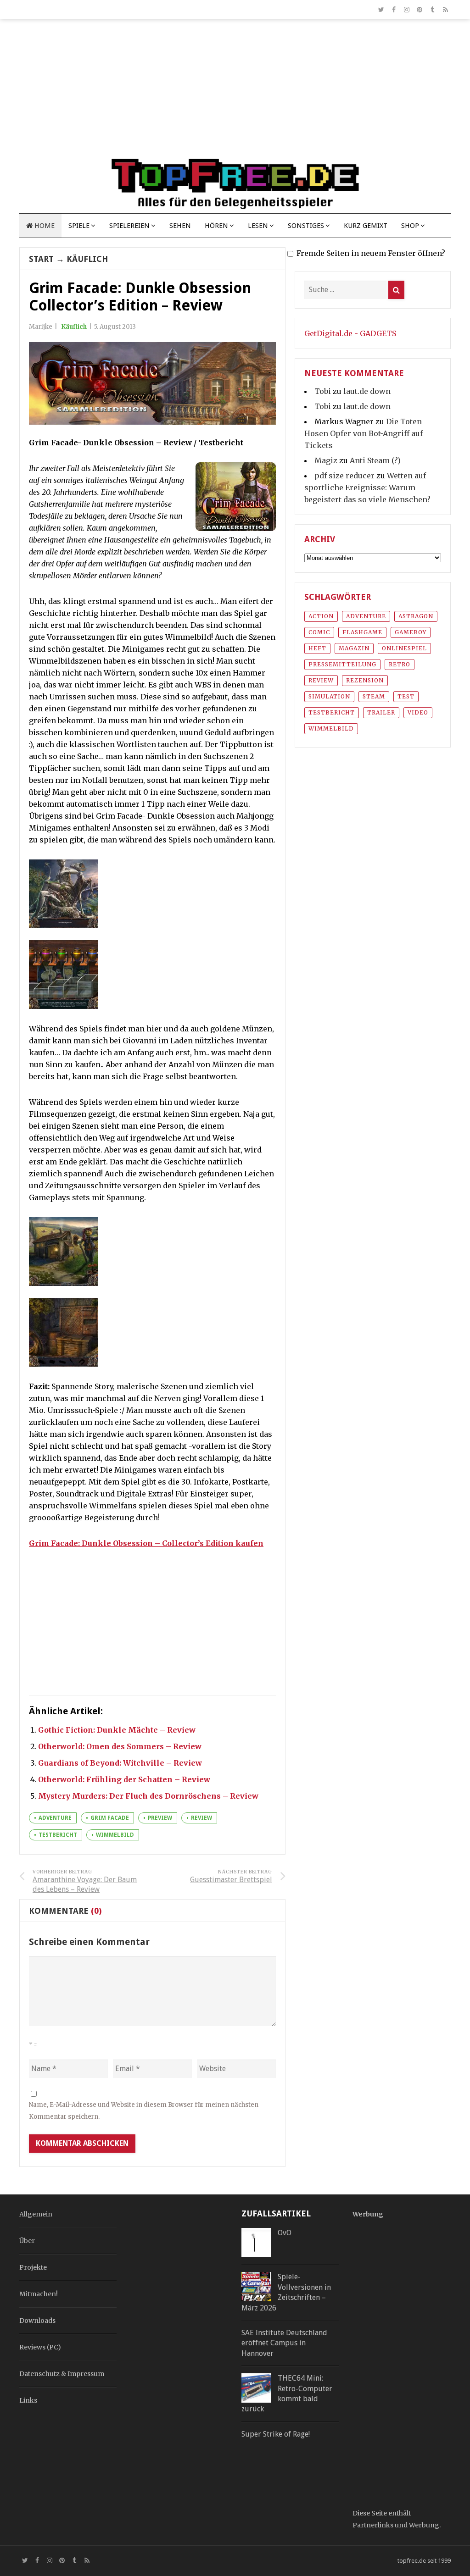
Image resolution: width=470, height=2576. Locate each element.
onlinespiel (404, 648)
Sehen (180, 226)
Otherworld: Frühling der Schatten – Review (124, 1779)
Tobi (323, 391)
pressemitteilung (342, 664)
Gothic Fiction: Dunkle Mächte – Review (117, 1730)
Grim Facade (110, 1818)
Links (28, 2400)
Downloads (37, 2321)
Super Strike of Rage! (276, 2434)
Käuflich (87, 259)
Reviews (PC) (40, 2347)
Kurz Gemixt (366, 226)
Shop (410, 226)
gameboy (411, 632)
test (406, 696)
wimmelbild (115, 1835)
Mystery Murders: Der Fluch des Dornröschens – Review (148, 1796)
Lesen (258, 226)
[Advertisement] (235, 93)
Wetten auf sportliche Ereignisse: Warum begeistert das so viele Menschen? (367, 488)
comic (319, 632)
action (321, 616)
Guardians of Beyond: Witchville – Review (120, 1763)
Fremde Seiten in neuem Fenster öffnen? (371, 253)
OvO (285, 2233)
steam (374, 696)
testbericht (58, 1835)
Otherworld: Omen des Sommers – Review (120, 1746)
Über (27, 2241)
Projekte (33, 2267)
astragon (416, 616)
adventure (55, 1818)
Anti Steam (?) (375, 460)
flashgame (362, 632)
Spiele (79, 226)
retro (400, 664)
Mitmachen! (39, 2294)
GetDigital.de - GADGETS (350, 333)
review (201, 1818)
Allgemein (36, 2214)
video (418, 712)
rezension (365, 680)
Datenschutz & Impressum (62, 2374)
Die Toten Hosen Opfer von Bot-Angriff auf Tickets (364, 433)
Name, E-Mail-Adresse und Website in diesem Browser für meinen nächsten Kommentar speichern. (144, 2111)
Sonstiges (306, 226)
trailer (381, 712)
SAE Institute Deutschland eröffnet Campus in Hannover (284, 2343)
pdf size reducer (344, 476)
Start (41, 259)
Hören (216, 226)
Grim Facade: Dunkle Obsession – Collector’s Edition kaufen (146, 1543)
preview (160, 1818)
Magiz (326, 460)
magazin (354, 648)
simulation (329, 696)
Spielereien (129, 226)
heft (317, 648)
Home (44, 226)
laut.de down (367, 391)
